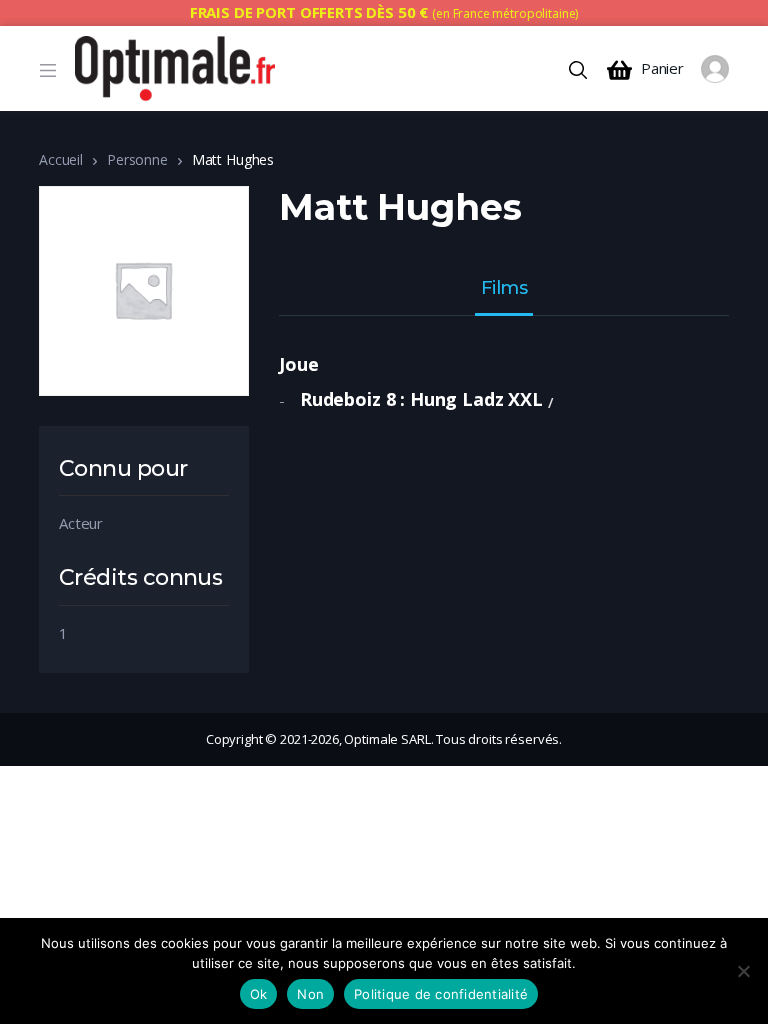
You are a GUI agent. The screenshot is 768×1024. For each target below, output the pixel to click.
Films (504, 289)
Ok (259, 994)
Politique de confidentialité (441, 994)
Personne (137, 159)
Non (310, 994)
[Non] (743, 971)
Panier (662, 68)
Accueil (61, 159)
